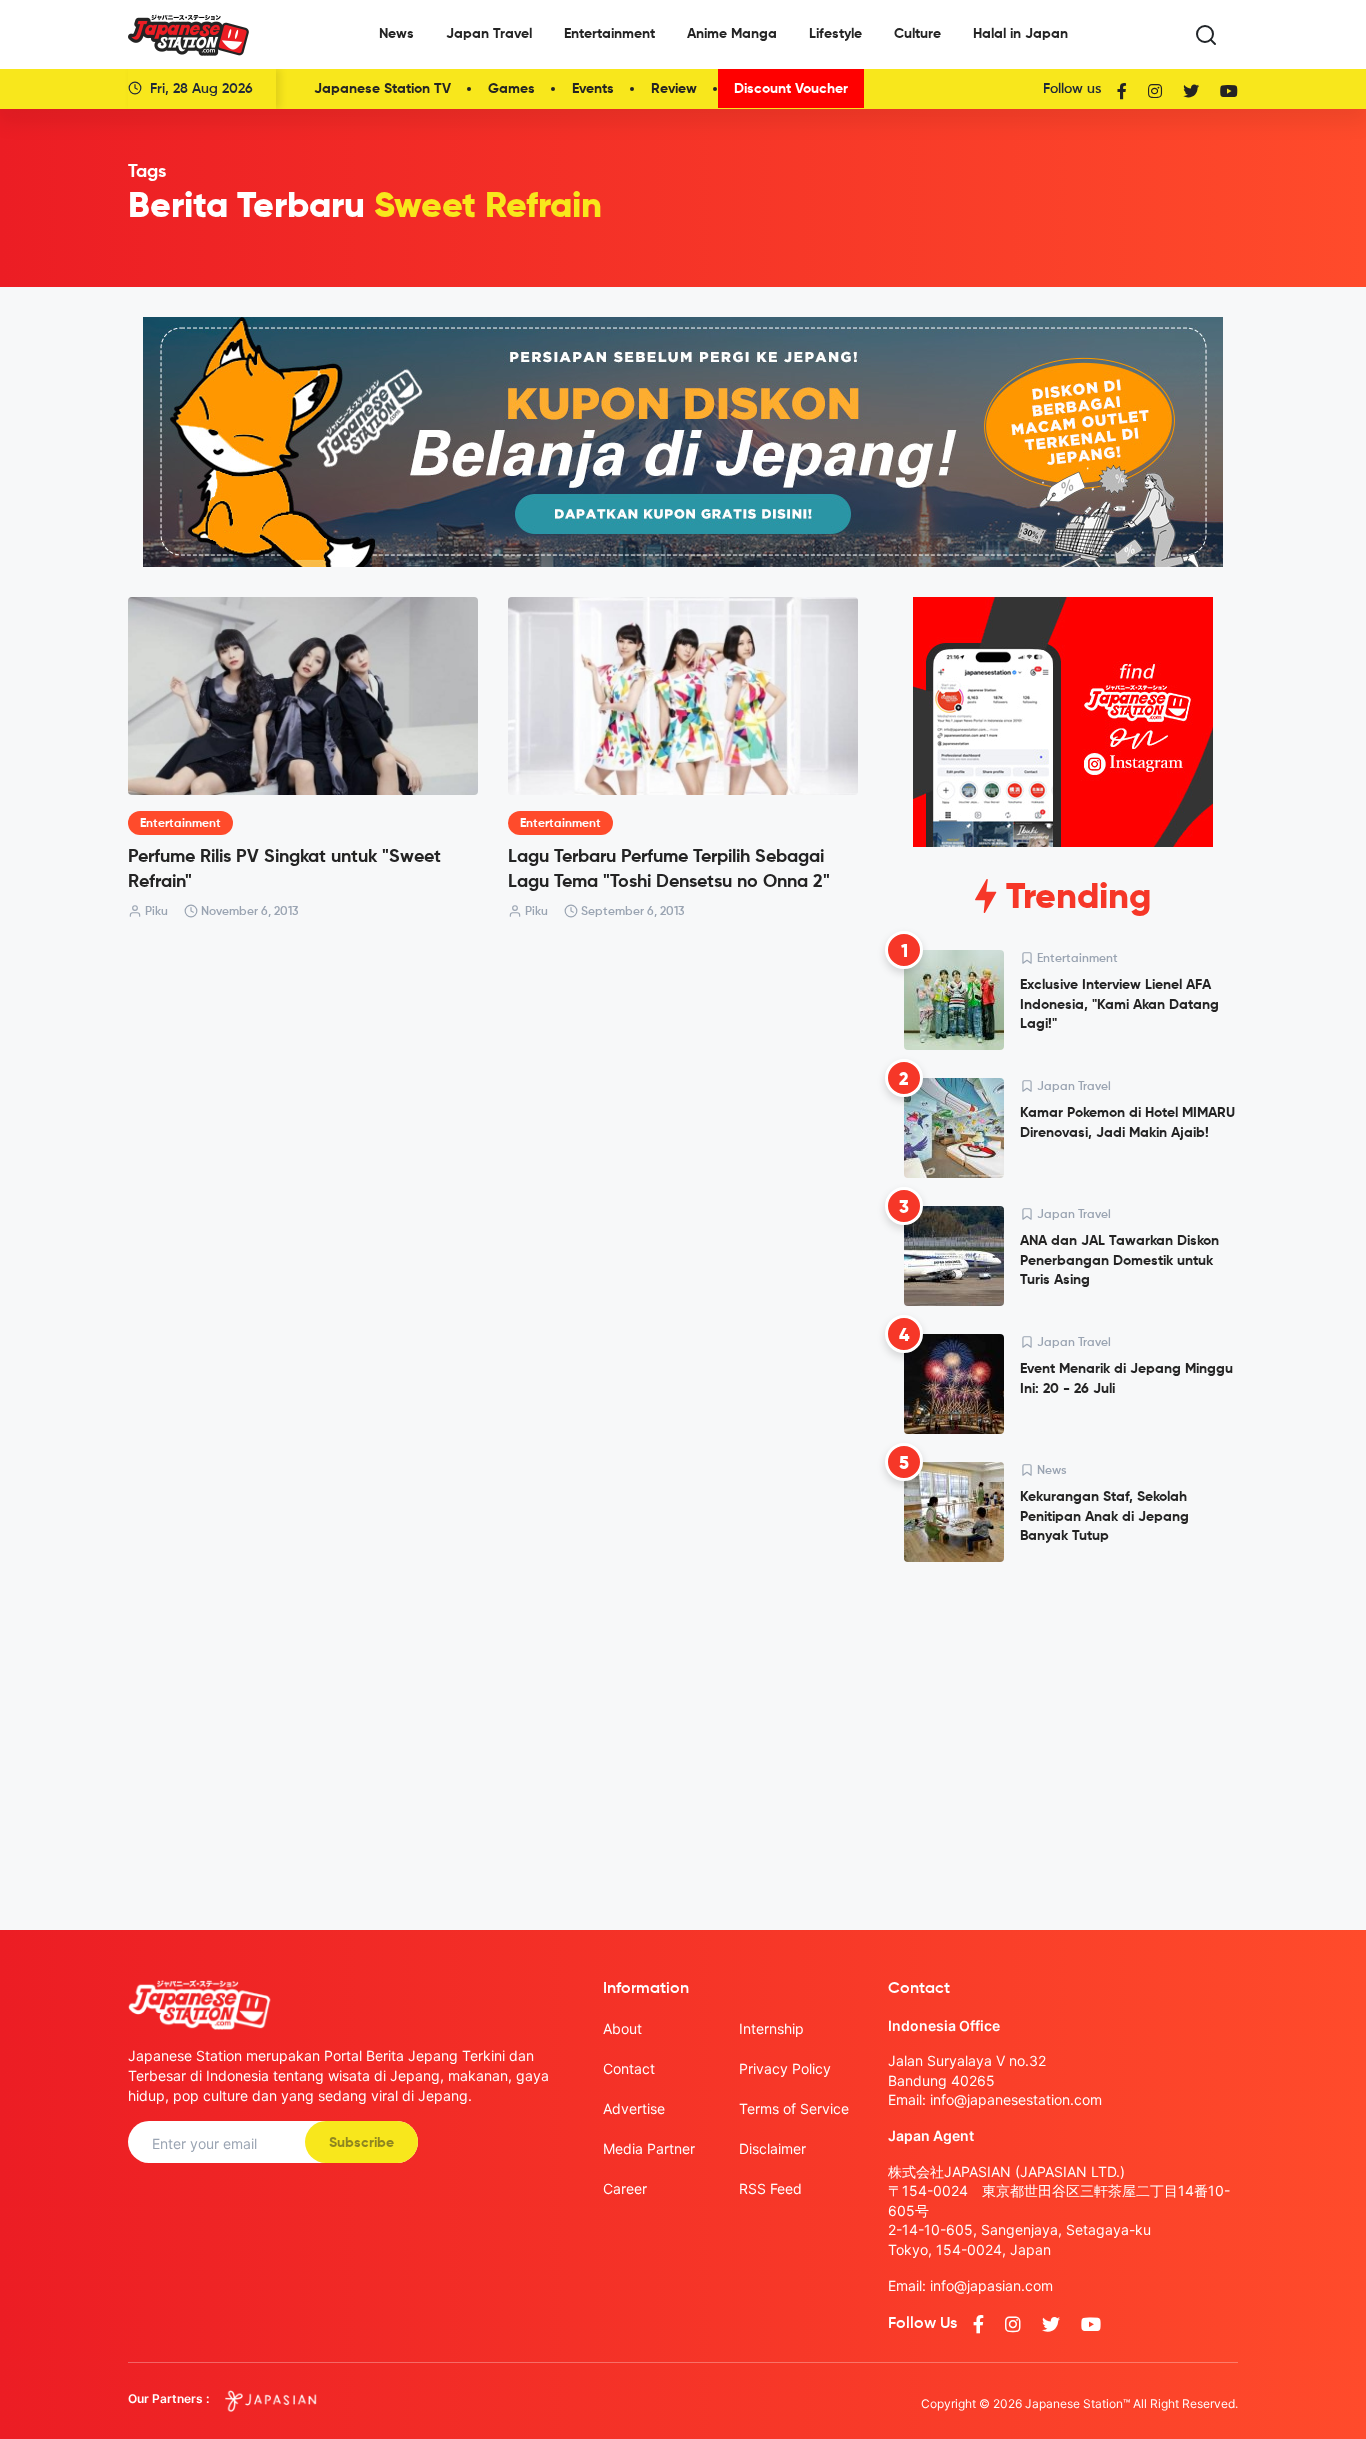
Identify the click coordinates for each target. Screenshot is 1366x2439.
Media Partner (649, 2148)
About (622, 2028)
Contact (629, 2068)
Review (674, 89)
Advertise (634, 2108)
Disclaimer (772, 2148)
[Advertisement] (1063, 1730)
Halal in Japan (1020, 34)
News (396, 34)
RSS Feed (770, 2188)
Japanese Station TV (382, 89)
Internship (771, 2028)
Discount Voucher (791, 89)
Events (593, 89)
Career (625, 2188)
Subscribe (361, 2143)
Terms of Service (794, 2108)
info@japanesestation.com (1016, 2099)
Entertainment (609, 34)
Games (511, 89)
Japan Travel (489, 34)
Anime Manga (732, 34)
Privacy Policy (785, 2068)
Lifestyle (835, 34)
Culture (917, 34)
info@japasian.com (991, 2285)
